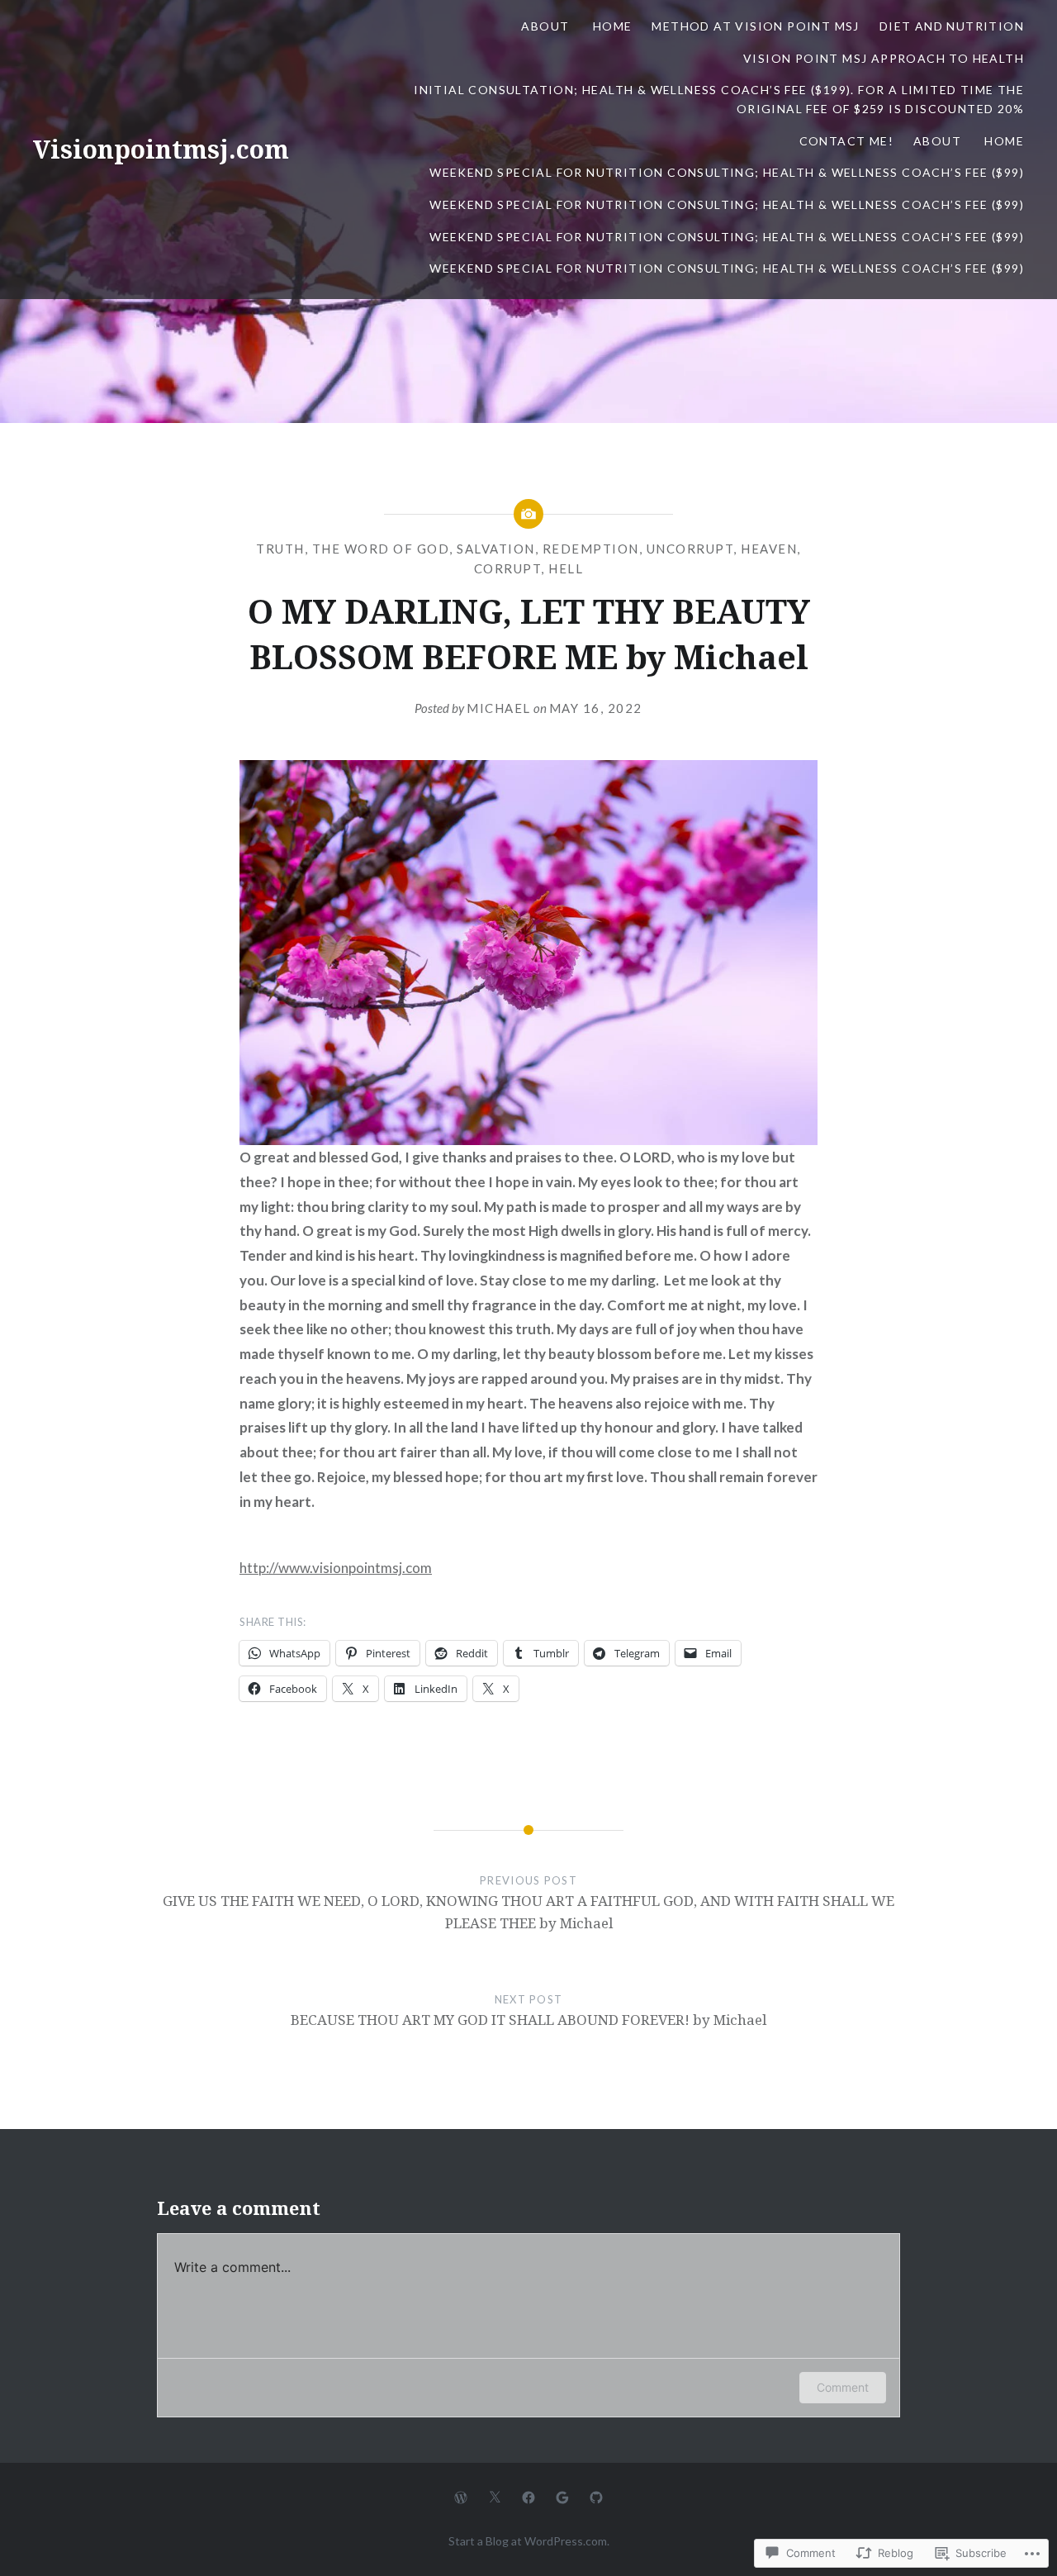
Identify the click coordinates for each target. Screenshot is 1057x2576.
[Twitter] (495, 2496)
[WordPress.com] (461, 2496)
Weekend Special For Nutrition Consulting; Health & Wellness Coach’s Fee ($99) (727, 172)
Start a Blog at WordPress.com (528, 2541)
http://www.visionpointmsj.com (336, 1568)
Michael (499, 708)
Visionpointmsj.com (161, 149)
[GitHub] (596, 2496)
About (547, 26)
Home (613, 26)
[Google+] (562, 2496)
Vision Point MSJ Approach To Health (884, 58)
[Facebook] (528, 2496)
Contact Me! (846, 141)
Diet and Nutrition (952, 26)
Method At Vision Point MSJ (755, 26)
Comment (843, 2387)
